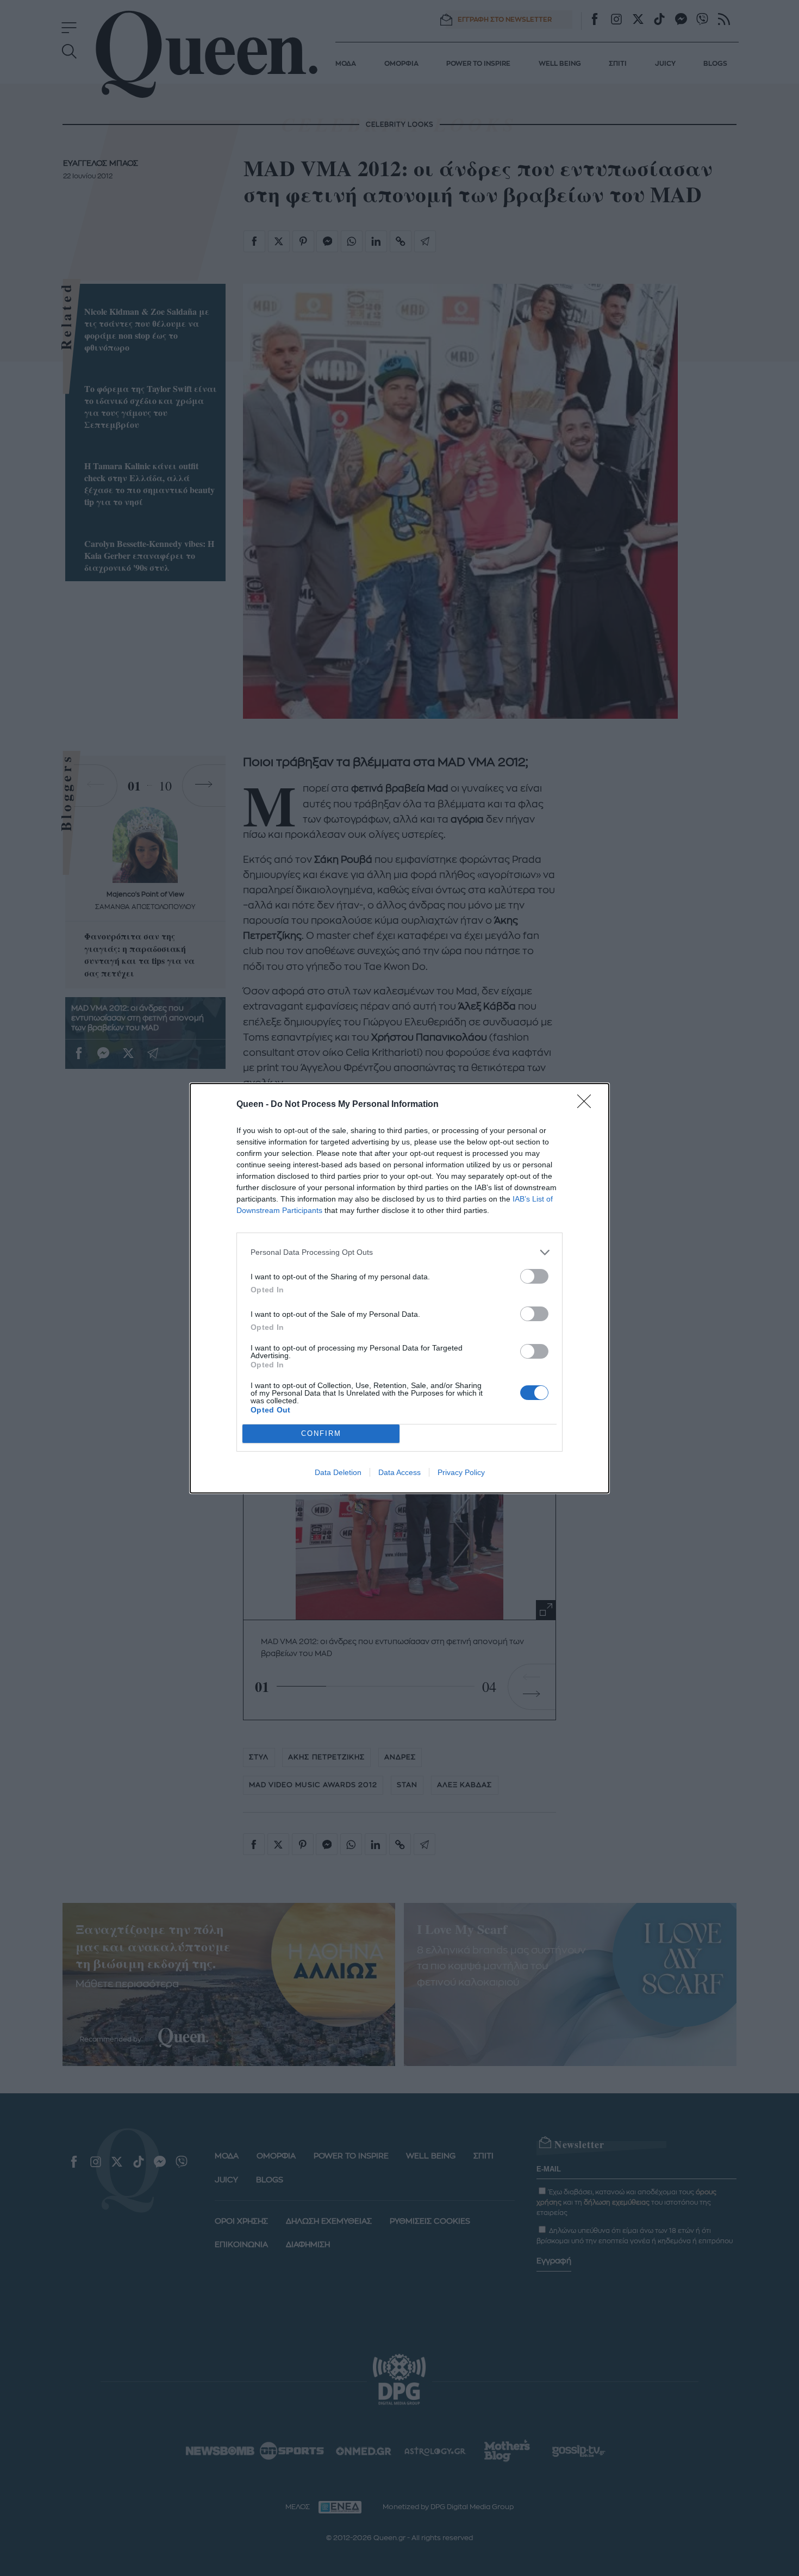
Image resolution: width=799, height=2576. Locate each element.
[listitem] (399, 1252)
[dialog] (399, 1288)
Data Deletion (338, 1472)
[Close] (588, 1105)
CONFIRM (321, 1433)
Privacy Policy (461, 1472)
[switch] (534, 1276)
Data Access (399, 1472)
